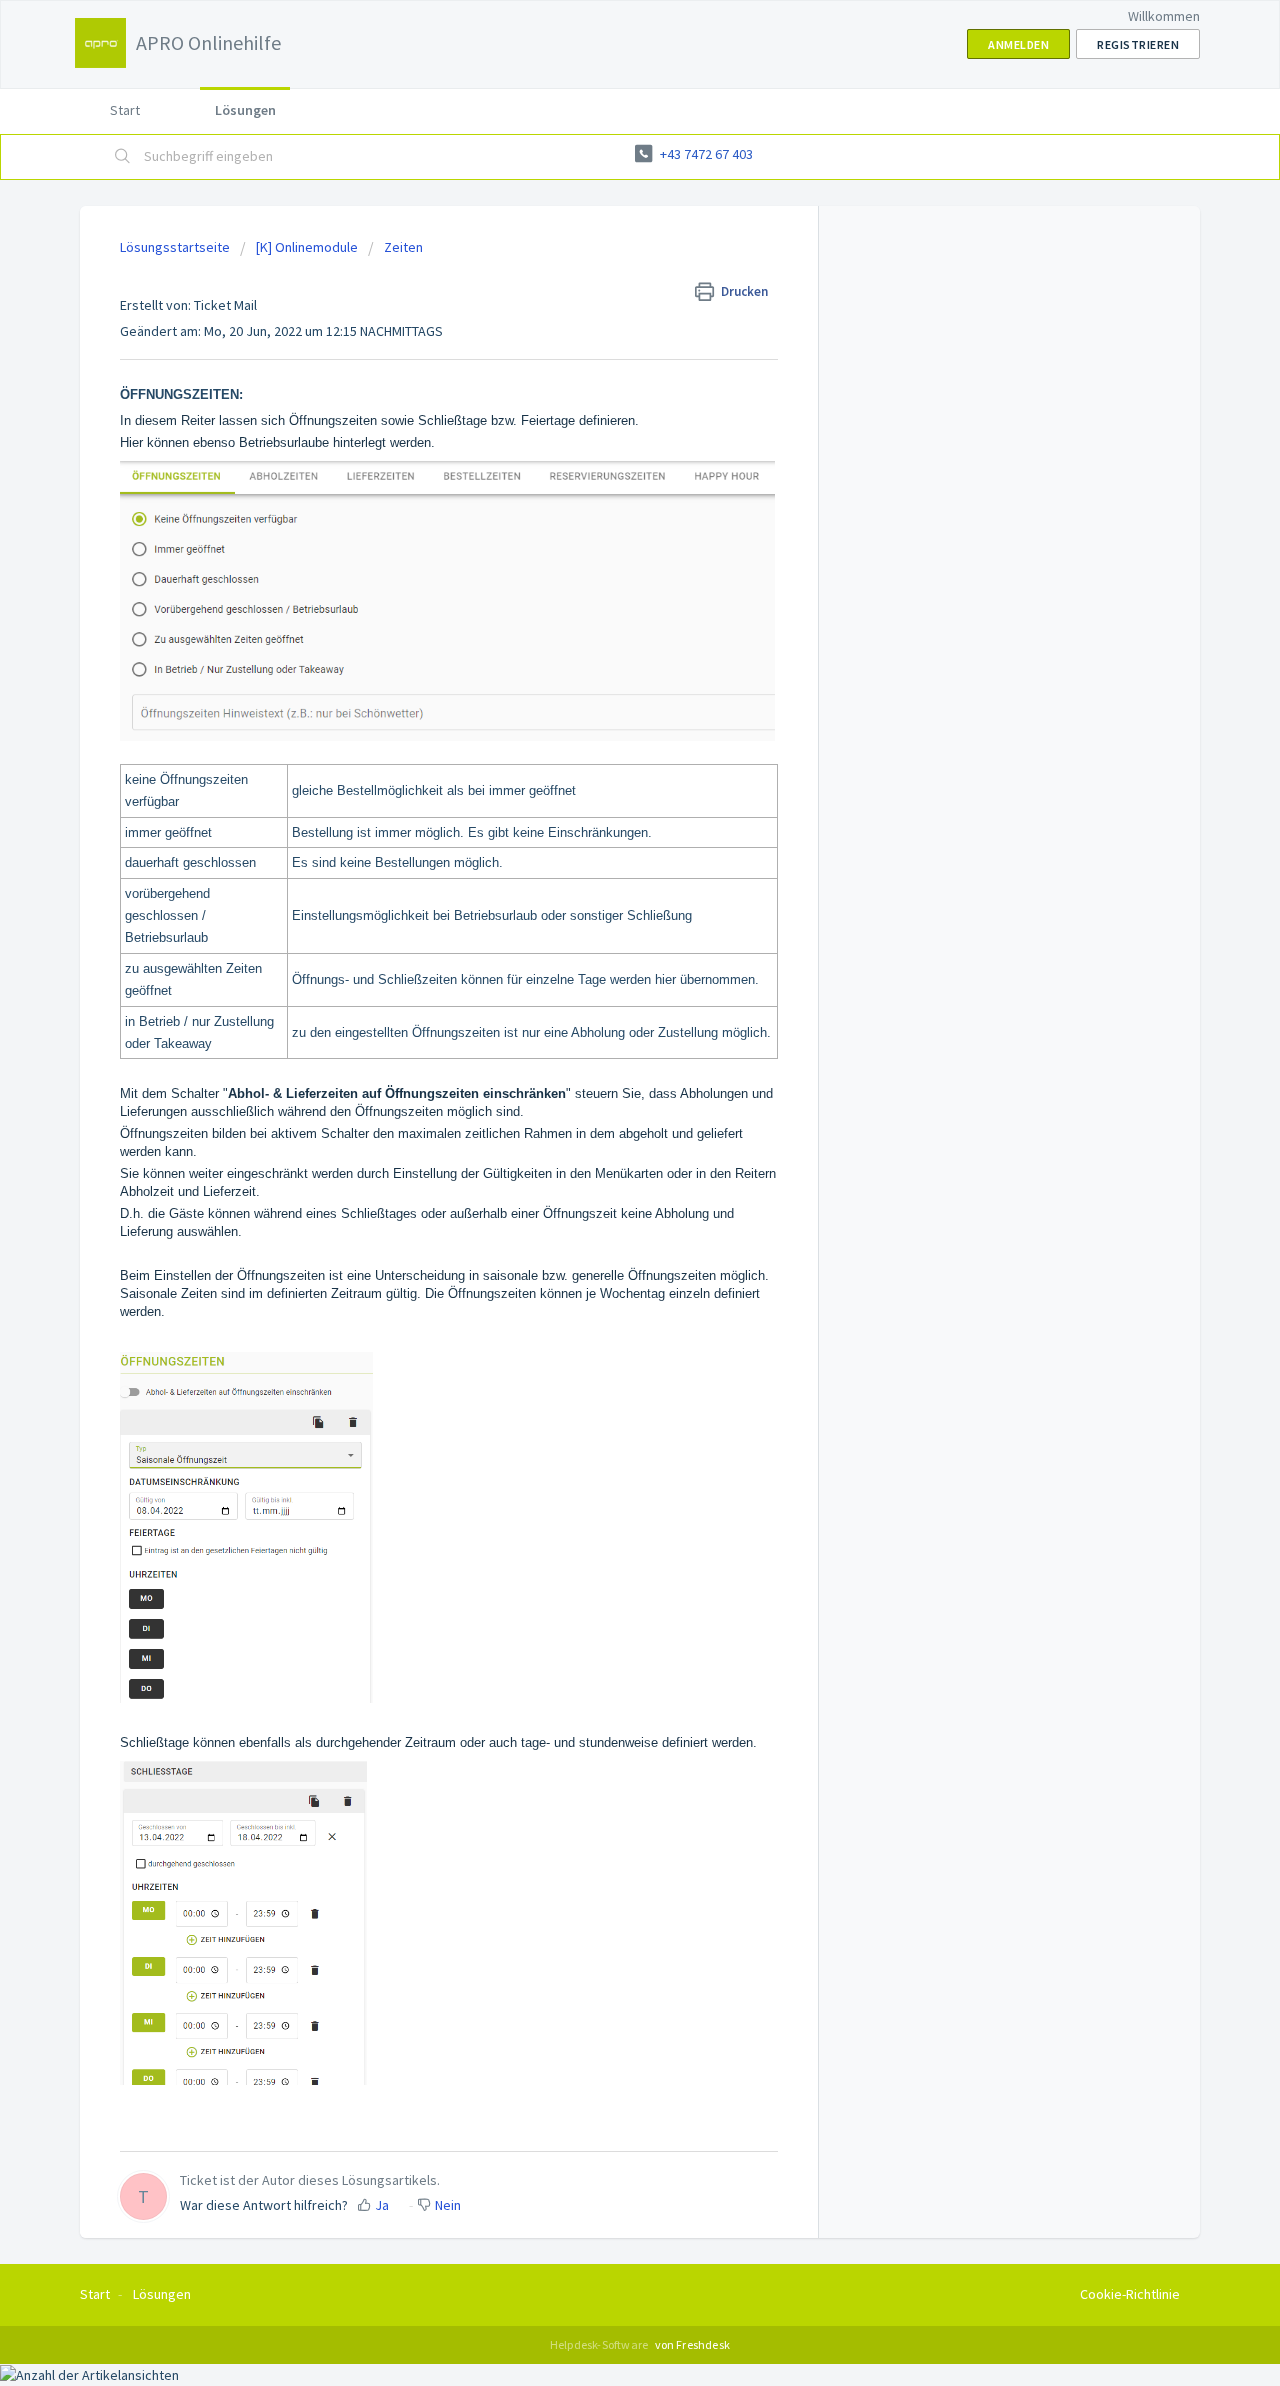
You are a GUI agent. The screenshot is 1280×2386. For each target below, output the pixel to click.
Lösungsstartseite (176, 247)
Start (125, 110)
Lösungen (245, 110)
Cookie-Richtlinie (1130, 2294)
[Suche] (123, 157)
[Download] (603, 956)
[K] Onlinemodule (307, 247)
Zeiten (403, 247)
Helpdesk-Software (600, 2344)
